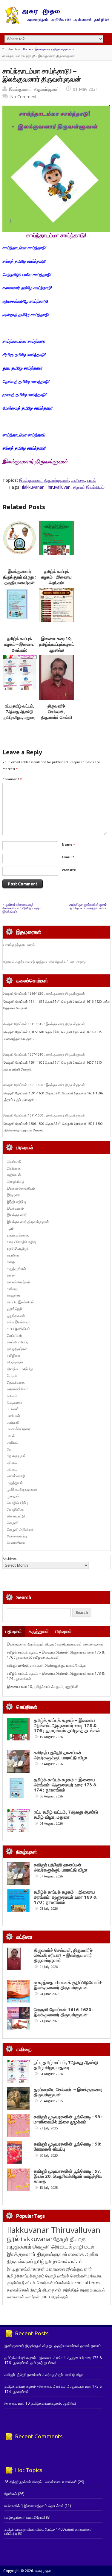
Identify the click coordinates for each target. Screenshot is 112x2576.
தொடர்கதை (16, 1382)
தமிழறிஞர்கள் (17, 1349)
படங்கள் (13, 1409)
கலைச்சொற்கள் (19, 1282)
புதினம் (12, 1462)
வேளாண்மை (16, 1543)
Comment (12, 779)
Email (68, 857)
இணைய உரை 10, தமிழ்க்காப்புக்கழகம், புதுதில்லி (57, 644)
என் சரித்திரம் (67, 2290)
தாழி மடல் (84, 2247)
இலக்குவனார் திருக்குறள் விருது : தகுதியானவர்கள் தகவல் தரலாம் (55, 1644)
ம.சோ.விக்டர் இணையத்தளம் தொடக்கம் (34, 2506)
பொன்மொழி (16, 1476)
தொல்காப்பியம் (18, 1389)
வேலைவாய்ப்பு (17, 1536)
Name (68, 844)
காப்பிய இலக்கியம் (20, 1302)
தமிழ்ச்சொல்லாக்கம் (64, 2261)
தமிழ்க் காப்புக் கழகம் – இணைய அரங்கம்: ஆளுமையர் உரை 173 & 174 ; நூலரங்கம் (65, 1785)
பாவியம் (13, 1442)
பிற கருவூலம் (16, 1456)
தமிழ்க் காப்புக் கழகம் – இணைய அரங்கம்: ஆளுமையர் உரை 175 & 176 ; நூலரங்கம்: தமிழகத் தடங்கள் (56, 1655)
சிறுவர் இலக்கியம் (89, 487)
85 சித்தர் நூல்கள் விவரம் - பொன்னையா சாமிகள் (41, 2482)
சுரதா (84, 2290)
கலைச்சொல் (18, 2290)
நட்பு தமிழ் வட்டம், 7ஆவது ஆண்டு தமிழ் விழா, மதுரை (20, 712)
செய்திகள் (14, 1335)
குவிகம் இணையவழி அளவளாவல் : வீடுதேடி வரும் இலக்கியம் (22, 908)
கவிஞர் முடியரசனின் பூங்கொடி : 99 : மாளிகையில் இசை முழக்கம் (68, 2119)
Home (27, 49)
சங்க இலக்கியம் (19, 1322)
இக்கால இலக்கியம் (21, 1188)
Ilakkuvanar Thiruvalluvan (46, 487)
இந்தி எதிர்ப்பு (16, 1202)
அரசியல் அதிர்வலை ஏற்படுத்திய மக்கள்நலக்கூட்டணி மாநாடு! (45, 962)
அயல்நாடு (14, 1161)
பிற (9, 1449)
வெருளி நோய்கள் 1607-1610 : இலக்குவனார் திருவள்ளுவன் (44, 1054)
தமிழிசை (14, 1355)
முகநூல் (13, 1496)
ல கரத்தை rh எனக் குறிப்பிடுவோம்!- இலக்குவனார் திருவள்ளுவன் (68, 1985)
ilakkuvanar (37, 2239)
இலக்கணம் (15, 1208)
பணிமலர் (13, 1416)
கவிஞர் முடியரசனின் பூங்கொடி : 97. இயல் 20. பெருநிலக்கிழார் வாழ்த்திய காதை (68, 2176)
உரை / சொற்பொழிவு (21, 1242)
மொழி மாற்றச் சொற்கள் (66, 2276)
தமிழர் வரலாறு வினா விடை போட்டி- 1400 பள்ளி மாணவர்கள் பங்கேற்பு (49, 2531)
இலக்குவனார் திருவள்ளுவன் (53, 49)
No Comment (23, 97)
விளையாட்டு (16, 1516)
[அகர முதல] (56, 23)
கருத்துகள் (39, 1631)
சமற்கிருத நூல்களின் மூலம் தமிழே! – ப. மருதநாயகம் (88, 906)
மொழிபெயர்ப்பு (17, 1503)
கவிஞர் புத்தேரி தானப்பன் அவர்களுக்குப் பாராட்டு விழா (46, 1665)
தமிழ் (39, 2261)
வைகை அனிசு (83, 2254)
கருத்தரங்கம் (16, 1269)
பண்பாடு (13, 1422)
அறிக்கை (14, 1168)
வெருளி (13, 1523)
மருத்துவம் (15, 1483)
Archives (10, 1558)
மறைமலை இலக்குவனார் (69, 2269)
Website (69, 870)
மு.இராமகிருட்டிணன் (22, 1489)
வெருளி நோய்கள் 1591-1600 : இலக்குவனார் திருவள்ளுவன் (44, 1115)
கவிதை (78, 480)
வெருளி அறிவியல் (20, 1530)
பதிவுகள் (14, 1631)
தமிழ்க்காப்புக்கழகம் (26, 2276)
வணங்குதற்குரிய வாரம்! (19, 945)
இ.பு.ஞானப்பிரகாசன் (26, 2269)
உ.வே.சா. (95, 2276)
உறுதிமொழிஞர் (18, 1248)
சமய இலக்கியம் (19, 1329)
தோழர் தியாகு (42, 2290)
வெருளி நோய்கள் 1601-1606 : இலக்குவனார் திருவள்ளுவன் (44, 1085)
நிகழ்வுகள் (15, 1402)
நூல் (13, 2238)
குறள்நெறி (14, 1309)
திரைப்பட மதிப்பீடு (20, 1369)
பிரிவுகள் (63, 1631)
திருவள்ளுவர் (20, 2261)
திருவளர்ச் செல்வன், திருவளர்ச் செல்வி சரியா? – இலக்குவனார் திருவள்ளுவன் (63, 1955)
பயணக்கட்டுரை (18, 1429)
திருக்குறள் (15, 1362)
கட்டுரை (13, 1255)
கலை (11, 1275)
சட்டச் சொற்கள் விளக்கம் (48, 2283)
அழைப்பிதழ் (16, 1181)
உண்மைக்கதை (18, 1235)
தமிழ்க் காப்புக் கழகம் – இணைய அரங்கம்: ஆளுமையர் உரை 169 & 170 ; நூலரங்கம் (65, 1897)
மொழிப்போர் (16, 1509)
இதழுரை (13, 1195)
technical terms (86, 2283)
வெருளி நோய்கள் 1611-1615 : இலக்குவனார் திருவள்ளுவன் (44, 1024)
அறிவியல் (14, 1175)
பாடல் (92, 480)
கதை (11, 1262)
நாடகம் (12, 1395)
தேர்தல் (12, 1375)
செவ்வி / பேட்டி (18, 1342)
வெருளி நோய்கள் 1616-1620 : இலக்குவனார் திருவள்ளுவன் (44, 994)
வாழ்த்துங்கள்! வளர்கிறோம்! (25, 2517)
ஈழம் (10, 1228)
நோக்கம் (11, 2494)
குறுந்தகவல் (16, 1315)
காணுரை (13, 1295)
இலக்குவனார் (17, 1215)
